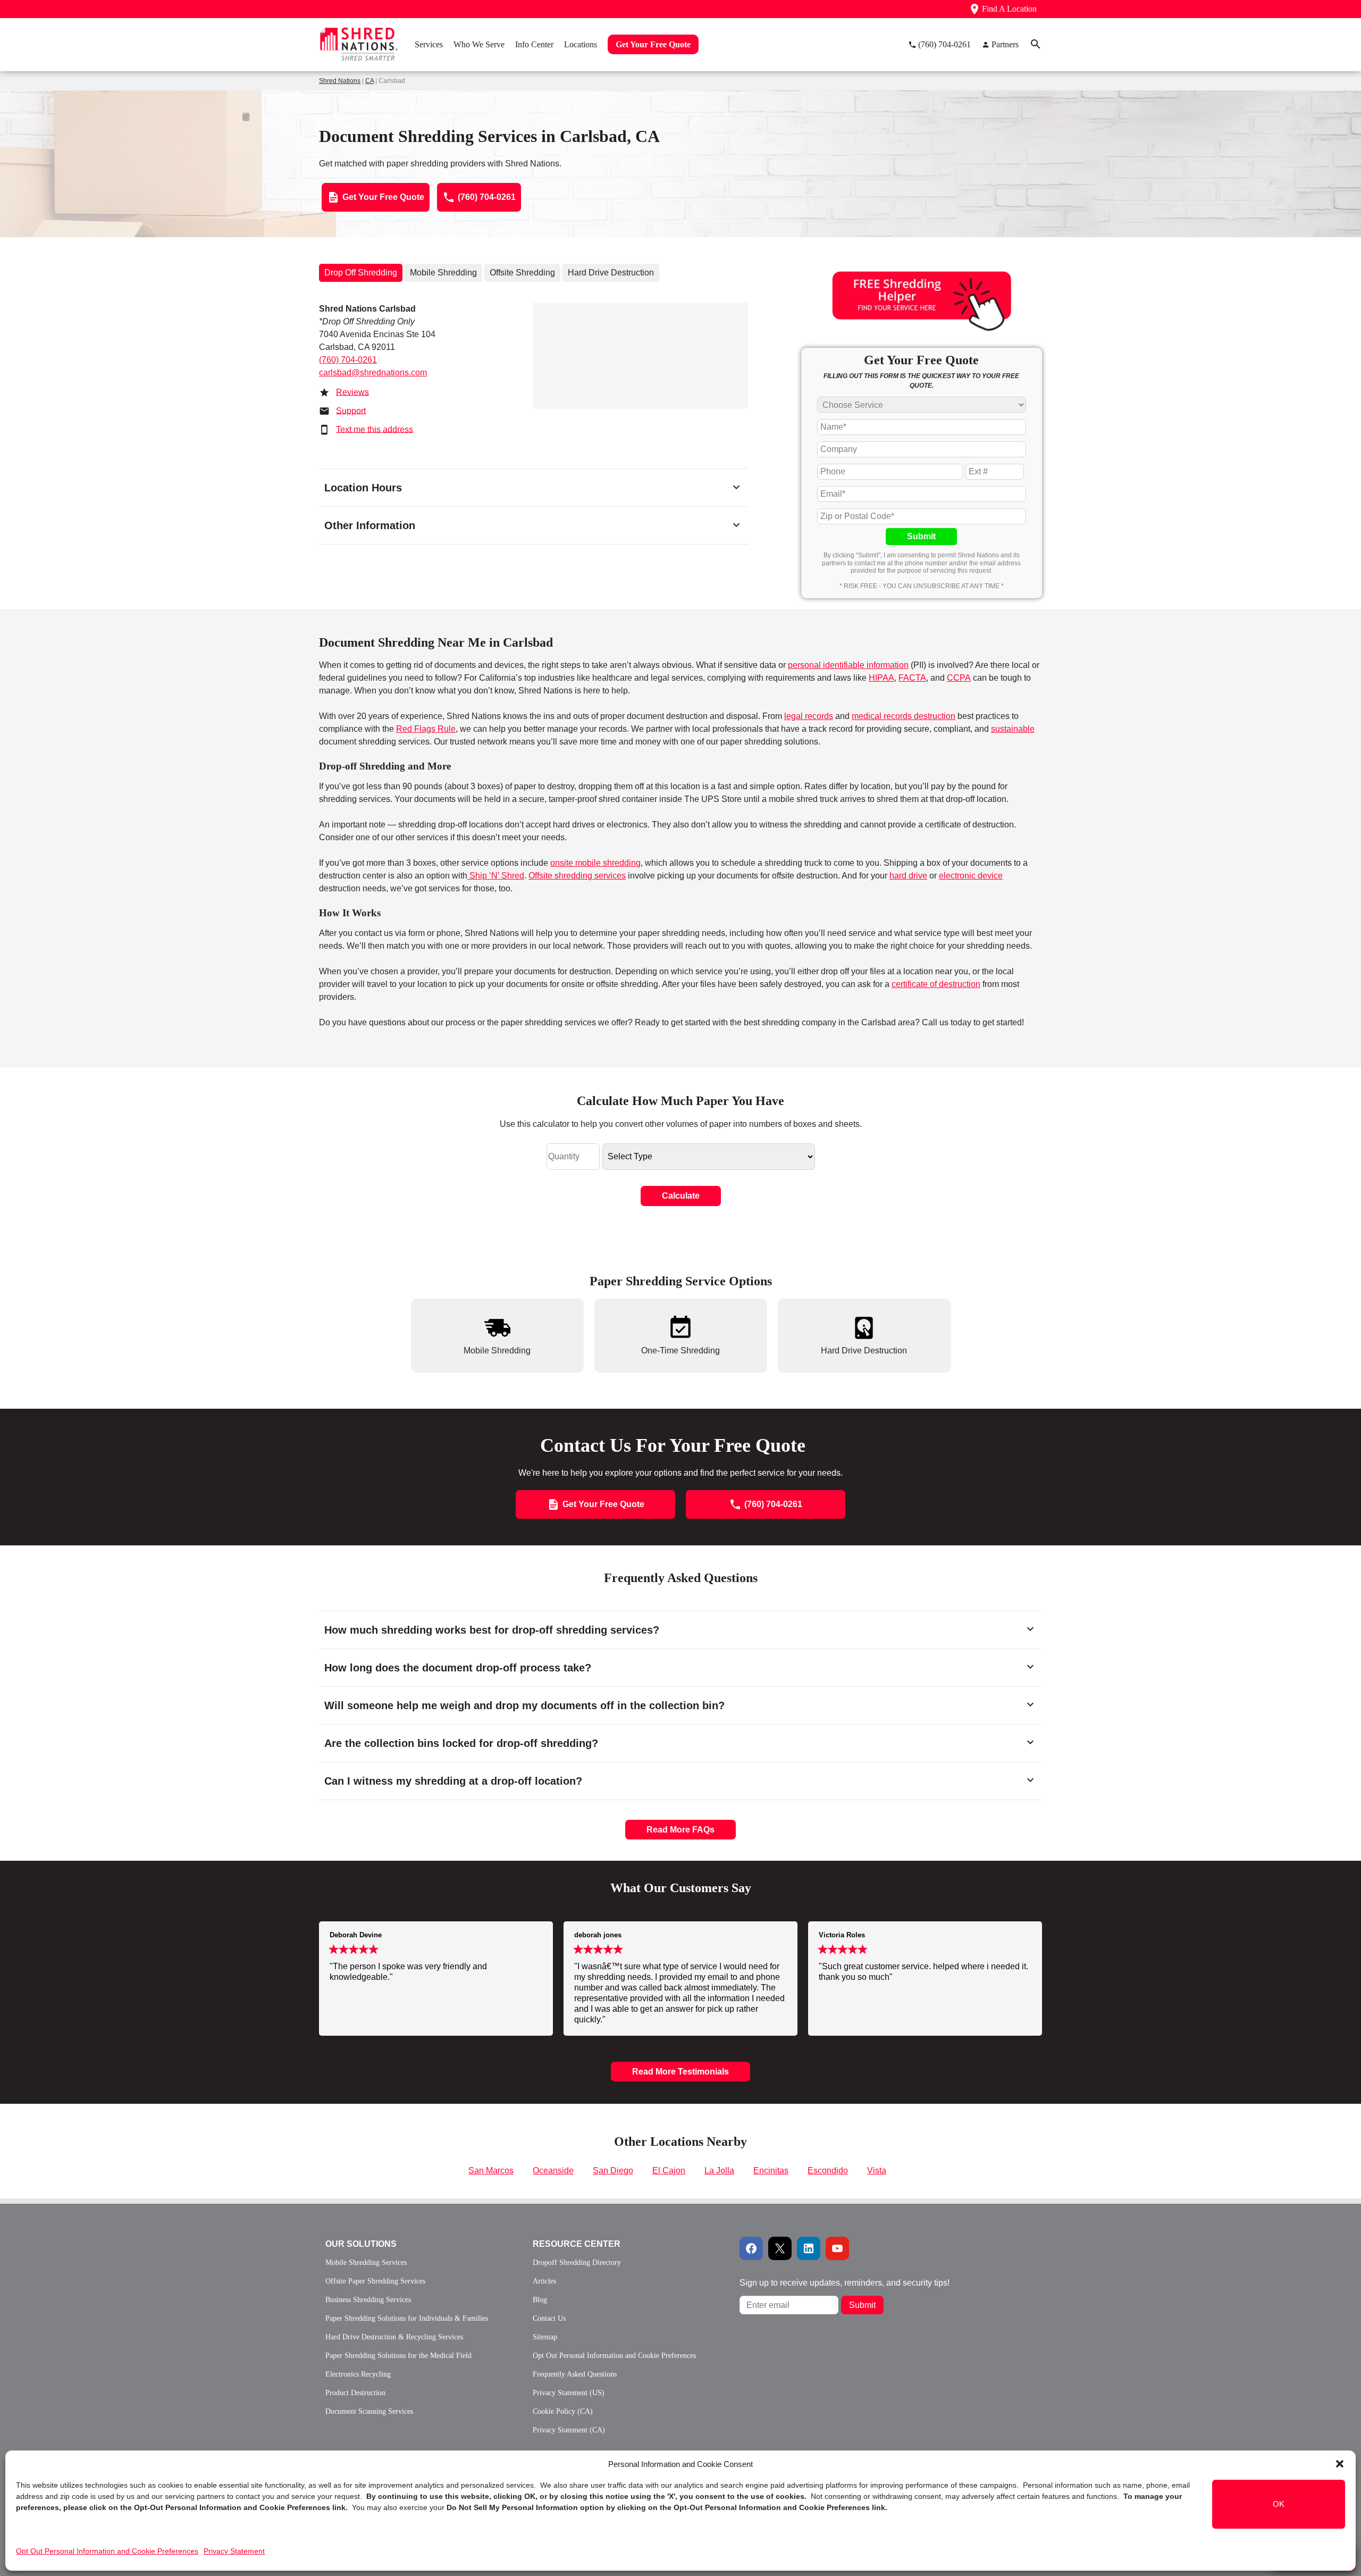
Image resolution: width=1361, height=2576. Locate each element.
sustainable (1013, 729)
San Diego (613, 2171)
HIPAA (881, 678)
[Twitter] (780, 2248)
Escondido (828, 2171)
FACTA (912, 678)
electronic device (971, 876)
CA (369, 81)
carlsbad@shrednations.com (373, 373)
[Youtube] (837, 2248)
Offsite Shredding (522, 273)
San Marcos (491, 2171)
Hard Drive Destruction (611, 273)
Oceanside (553, 2171)
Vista (877, 2171)
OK (1279, 2504)
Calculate (681, 1196)
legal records (809, 716)
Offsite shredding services (577, 876)
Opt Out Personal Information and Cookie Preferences (107, 2551)
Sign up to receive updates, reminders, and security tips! (845, 2283)
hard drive (908, 876)
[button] (1340, 2464)
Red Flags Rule (426, 729)
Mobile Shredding (443, 273)
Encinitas (771, 2171)
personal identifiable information (848, 665)
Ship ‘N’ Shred (496, 876)
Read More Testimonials (680, 2072)
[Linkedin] (809, 2248)
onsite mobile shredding (595, 863)
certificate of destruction (936, 984)
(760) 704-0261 (348, 360)
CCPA (959, 678)
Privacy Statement (234, 2551)
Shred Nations (340, 81)
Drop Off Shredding (361, 273)
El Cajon (669, 2171)
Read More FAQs (680, 1830)
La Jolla (719, 2171)
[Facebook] (751, 2248)
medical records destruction (904, 716)
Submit (921, 536)
